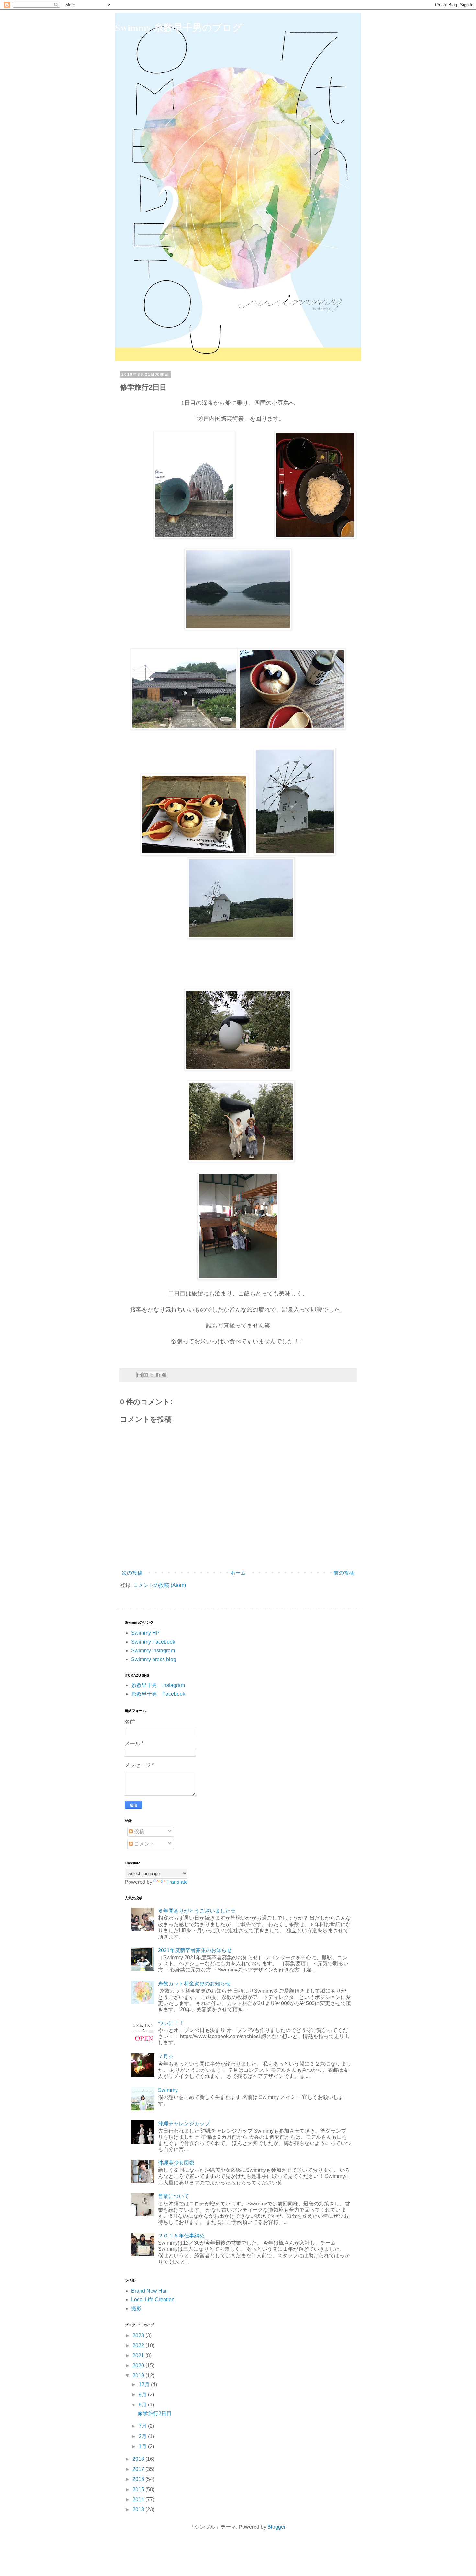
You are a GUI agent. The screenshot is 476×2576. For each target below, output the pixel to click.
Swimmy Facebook (153, 1642)
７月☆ (166, 2056)
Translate (177, 1882)
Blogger (276, 2527)
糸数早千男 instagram (158, 1685)
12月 (145, 2385)
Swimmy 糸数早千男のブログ (179, 27)
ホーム (238, 1573)
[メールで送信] (140, 1375)
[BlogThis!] (146, 1375)
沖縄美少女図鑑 (176, 2163)
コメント (144, 1844)
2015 (139, 2489)
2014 (139, 2499)
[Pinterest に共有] (164, 1375)
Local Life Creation (153, 2299)
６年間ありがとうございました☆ (197, 1911)
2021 (139, 2355)
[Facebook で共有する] (158, 1375)
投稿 (139, 1832)
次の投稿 (132, 1573)
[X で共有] (152, 1375)
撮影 (136, 2309)
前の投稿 (344, 1573)
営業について (174, 2196)
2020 (139, 2365)
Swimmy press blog (154, 1659)
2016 (139, 2479)
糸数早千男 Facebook (158, 1694)
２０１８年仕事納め (181, 2236)
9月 (143, 2395)
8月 (143, 2405)
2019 (139, 2376)
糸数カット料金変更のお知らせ (194, 1984)
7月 (143, 2426)
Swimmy (168, 2090)
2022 (139, 2345)
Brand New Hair (150, 2291)
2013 (139, 2509)
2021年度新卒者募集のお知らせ (195, 1950)
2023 (139, 2335)
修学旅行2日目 (155, 2413)
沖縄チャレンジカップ (184, 2123)
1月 (143, 2446)
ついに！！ (171, 2023)
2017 (139, 2469)
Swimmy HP (145, 1633)
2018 (139, 2459)
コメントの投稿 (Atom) (159, 1585)
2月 (143, 2436)
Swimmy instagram (153, 1651)
